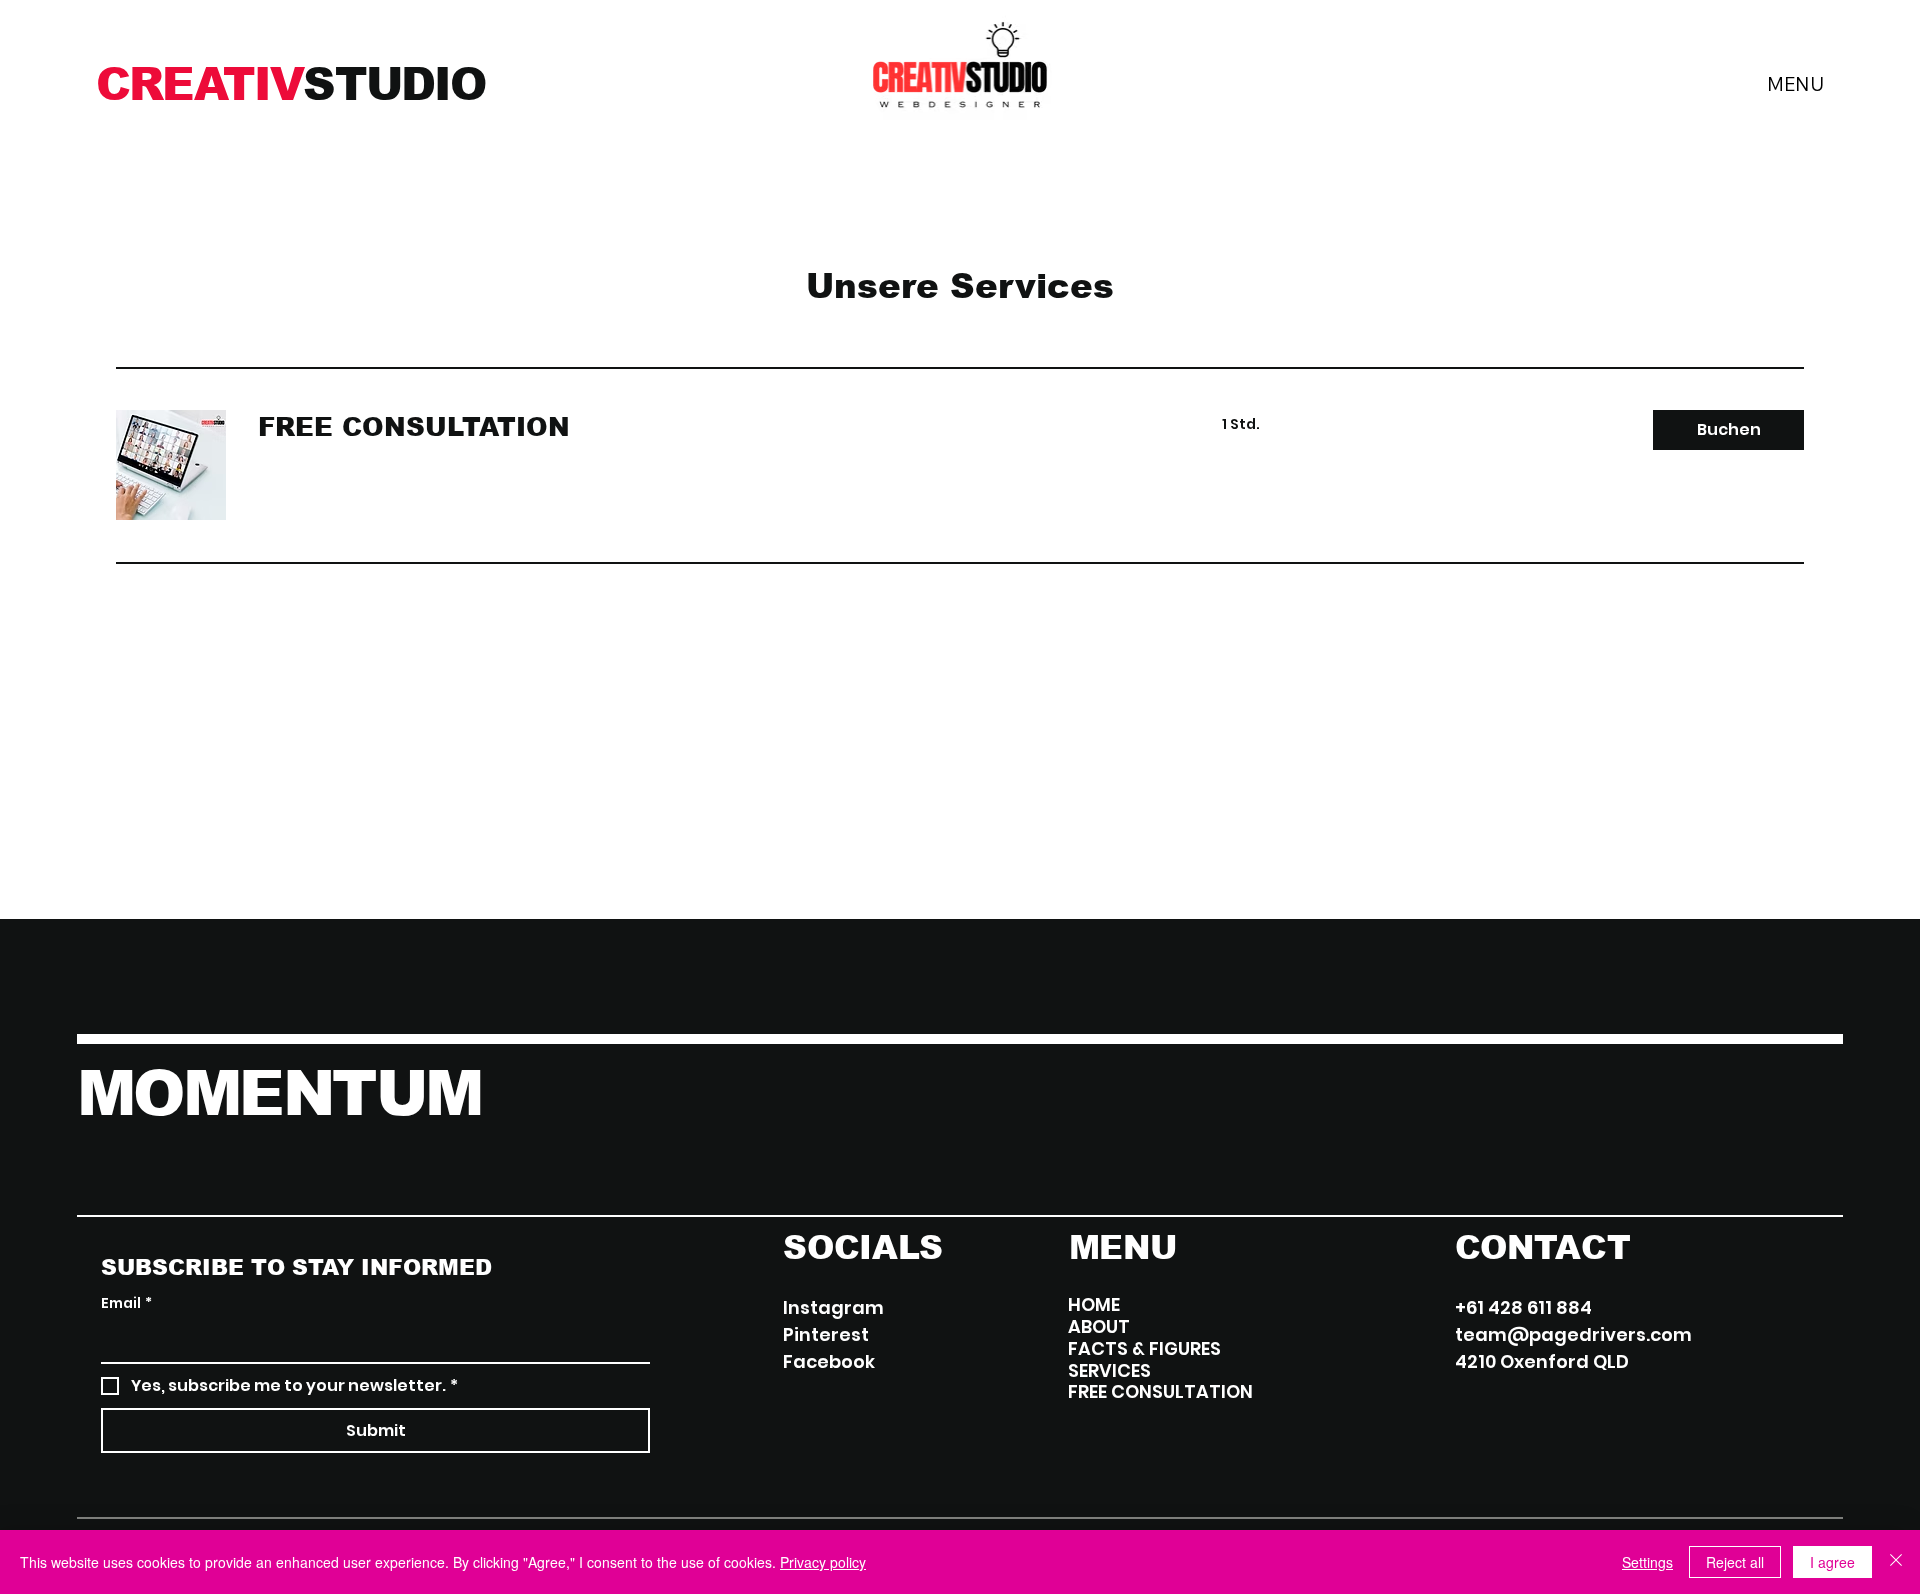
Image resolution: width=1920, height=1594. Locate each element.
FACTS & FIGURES (1144, 1349)
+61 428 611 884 (1523, 1307)
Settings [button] (1647, 1562)
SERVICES (1109, 1371)
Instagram (833, 1307)
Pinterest (826, 1334)
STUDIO (291, 84)
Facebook (829, 1361)
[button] (1728, 430)
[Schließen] (1896, 1562)
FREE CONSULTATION (1160, 1392)
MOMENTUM (279, 1093)
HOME (1094, 1305)
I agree (1832, 1562)
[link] (716, 427)
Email (126, 1303)
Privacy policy (823, 1562)
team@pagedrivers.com (1573, 1334)
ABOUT (1099, 1327)
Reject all (1735, 1562)
